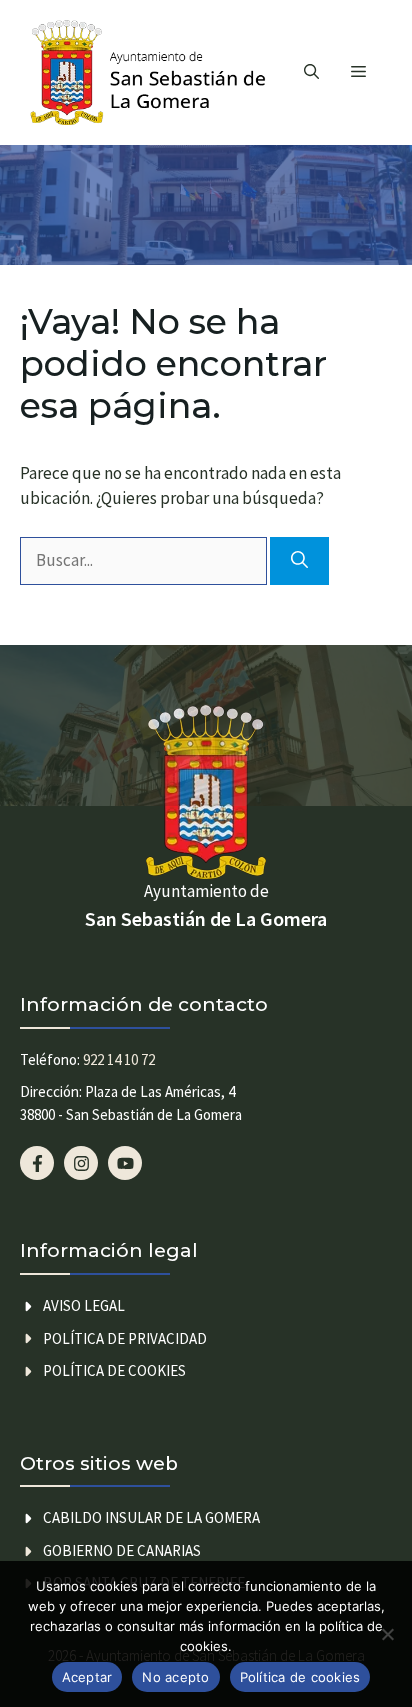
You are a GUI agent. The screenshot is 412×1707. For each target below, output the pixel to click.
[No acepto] (387, 1634)
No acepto (175, 1677)
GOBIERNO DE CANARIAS (122, 1550)
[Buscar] (299, 561)
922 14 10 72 (119, 1059)
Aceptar (87, 1677)
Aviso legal (84, 1305)
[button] (311, 73)
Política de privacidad (125, 1338)
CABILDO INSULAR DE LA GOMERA (151, 1517)
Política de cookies (114, 1370)
